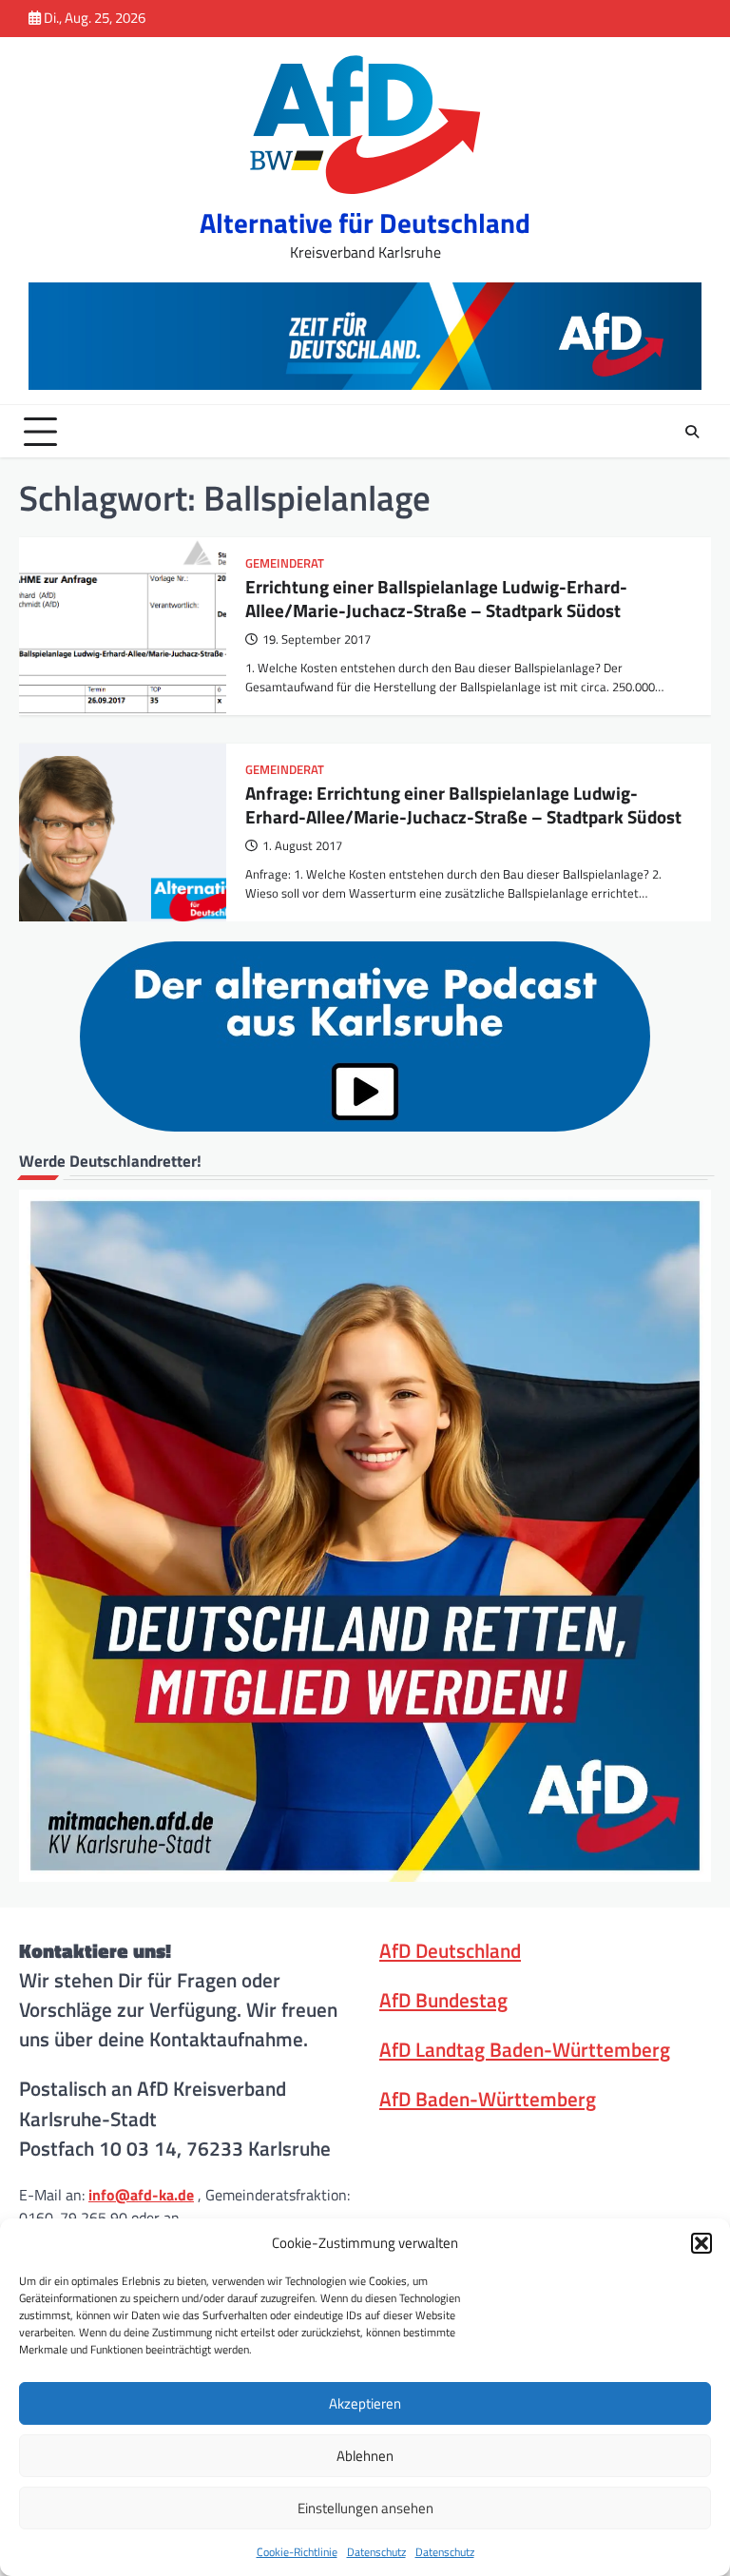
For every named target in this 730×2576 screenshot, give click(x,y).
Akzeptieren (365, 2403)
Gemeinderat (285, 563)
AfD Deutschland (450, 1950)
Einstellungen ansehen (365, 2508)
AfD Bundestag (443, 2000)
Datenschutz (376, 2552)
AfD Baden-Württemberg (488, 2099)
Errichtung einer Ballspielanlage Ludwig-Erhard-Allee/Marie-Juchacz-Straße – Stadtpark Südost (436, 598)
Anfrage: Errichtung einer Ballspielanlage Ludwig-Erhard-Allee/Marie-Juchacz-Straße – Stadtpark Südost (463, 804)
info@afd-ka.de (141, 2195)
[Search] (692, 432)
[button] (701, 2243)
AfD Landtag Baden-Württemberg (525, 2049)
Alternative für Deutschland (365, 223)
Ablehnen (365, 2456)
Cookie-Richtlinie (297, 2552)
